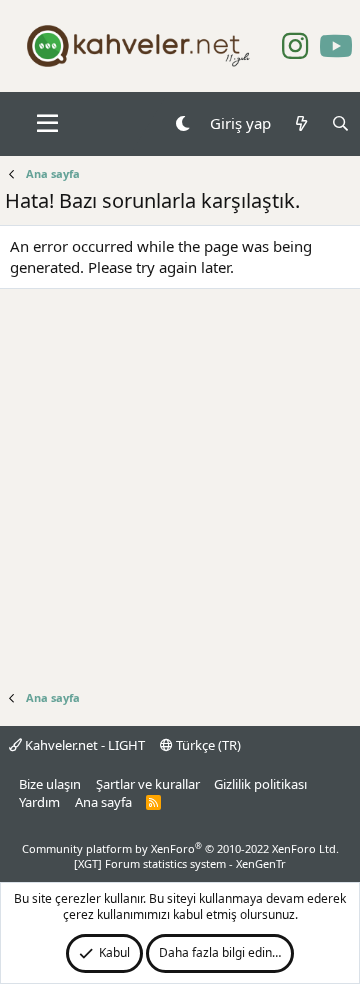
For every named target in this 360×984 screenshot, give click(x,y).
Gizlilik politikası (260, 784)
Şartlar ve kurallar (148, 784)
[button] (47, 124)
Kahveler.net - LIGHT (83, 745)
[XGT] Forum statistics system (180, 863)
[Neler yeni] (300, 123)
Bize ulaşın (50, 784)
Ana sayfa (103, 802)
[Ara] (340, 123)
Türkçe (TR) (207, 745)
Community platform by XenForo (180, 848)
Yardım (39, 802)
